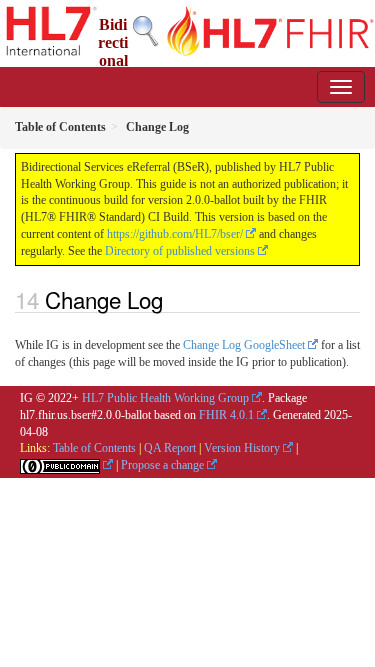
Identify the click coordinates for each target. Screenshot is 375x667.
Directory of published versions (180, 251)
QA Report (170, 448)
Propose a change (162, 465)
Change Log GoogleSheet (244, 345)
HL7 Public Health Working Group (165, 398)
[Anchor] (174, 299)
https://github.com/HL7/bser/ (175, 234)
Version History (242, 448)
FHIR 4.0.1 (226, 415)
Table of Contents (94, 448)
